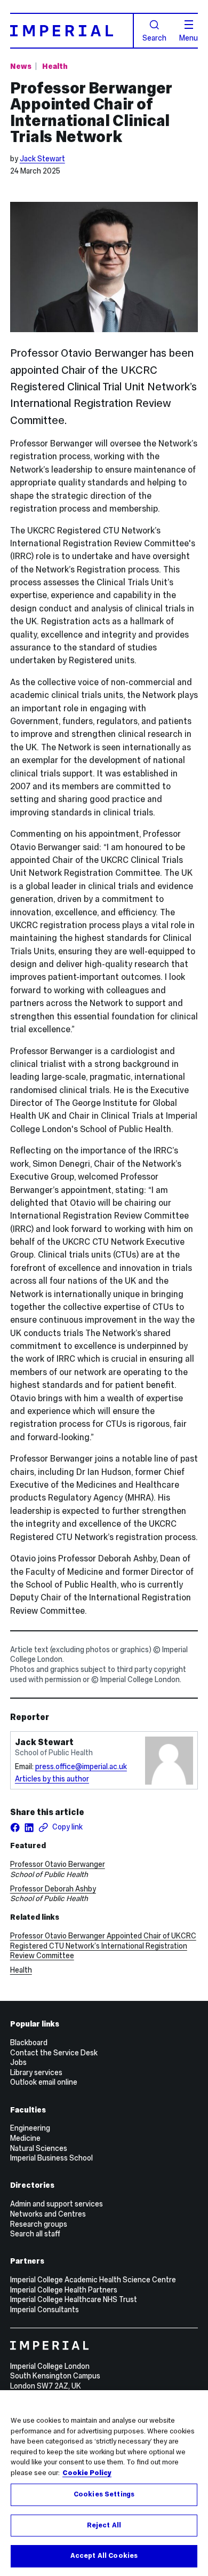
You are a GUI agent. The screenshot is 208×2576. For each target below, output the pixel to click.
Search (154, 37)
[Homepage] (72, 30)
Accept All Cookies (104, 2556)
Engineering (30, 2128)
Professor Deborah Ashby (53, 1889)
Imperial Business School (51, 2158)
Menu (189, 37)
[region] (104, 2483)
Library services (36, 2072)
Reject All (104, 2525)
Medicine (25, 2138)
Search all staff (35, 2234)
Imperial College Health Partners (64, 2290)
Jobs (18, 2062)
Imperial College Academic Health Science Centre (93, 2280)
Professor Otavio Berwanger (58, 1864)
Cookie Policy (87, 2473)
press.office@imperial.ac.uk (81, 1766)
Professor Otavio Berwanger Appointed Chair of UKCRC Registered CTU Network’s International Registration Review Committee (103, 1946)
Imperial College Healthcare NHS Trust (74, 2299)
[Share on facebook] (15, 1827)
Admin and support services (57, 2204)
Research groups (39, 2224)
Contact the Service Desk (54, 2053)
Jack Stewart (42, 159)
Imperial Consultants (45, 2310)
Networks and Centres (48, 2214)
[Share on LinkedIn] (29, 1827)
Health (55, 66)
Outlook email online (44, 2082)
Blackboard (29, 2043)
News (21, 66)
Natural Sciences (39, 2148)
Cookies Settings (104, 2494)
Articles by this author (52, 1779)
